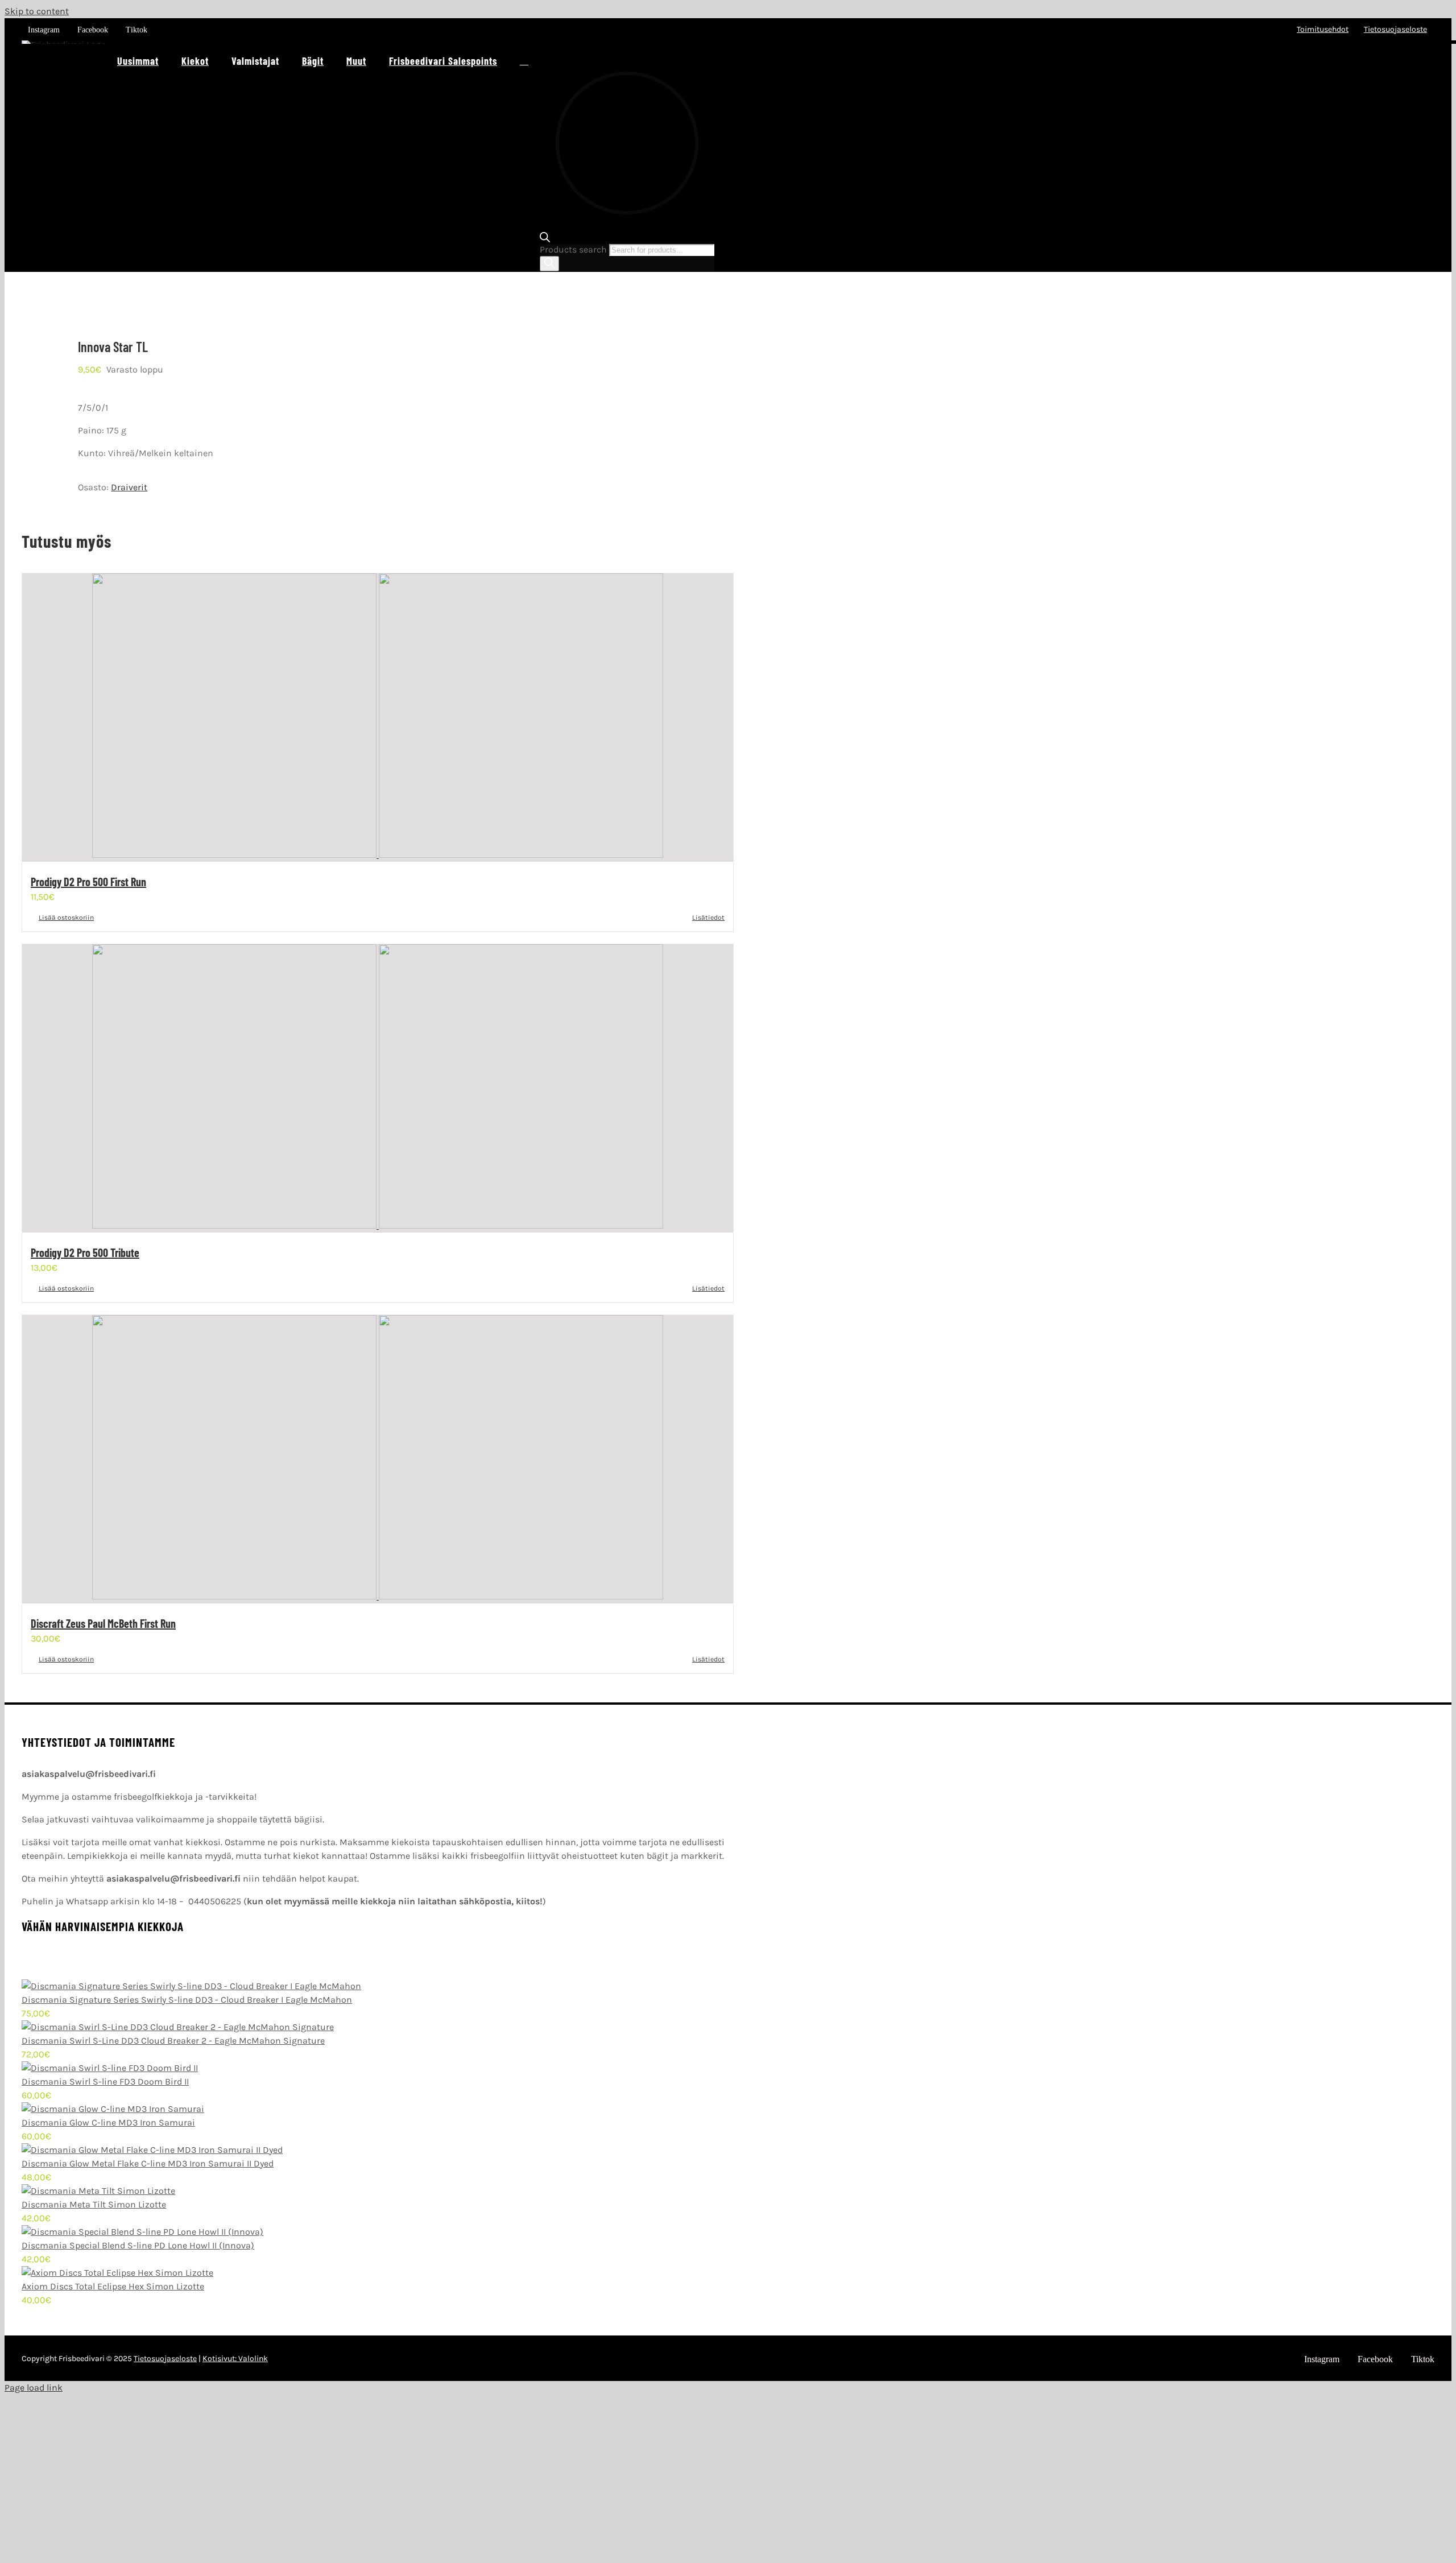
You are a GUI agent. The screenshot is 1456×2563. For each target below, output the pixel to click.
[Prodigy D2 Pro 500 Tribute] (378, 1088)
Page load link (34, 2388)
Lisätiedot (708, 917)
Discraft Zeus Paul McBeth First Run (103, 1623)
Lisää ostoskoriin (66, 917)
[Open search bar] (627, 238)
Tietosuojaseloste (165, 2359)
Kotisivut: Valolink (235, 2359)
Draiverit (129, 487)
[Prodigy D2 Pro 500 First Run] (378, 718)
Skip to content (37, 11)
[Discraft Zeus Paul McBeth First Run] (378, 1459)
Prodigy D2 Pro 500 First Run (88, 882)
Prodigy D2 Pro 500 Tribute (85, 1252)
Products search (574, 249)
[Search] (549, 264)
